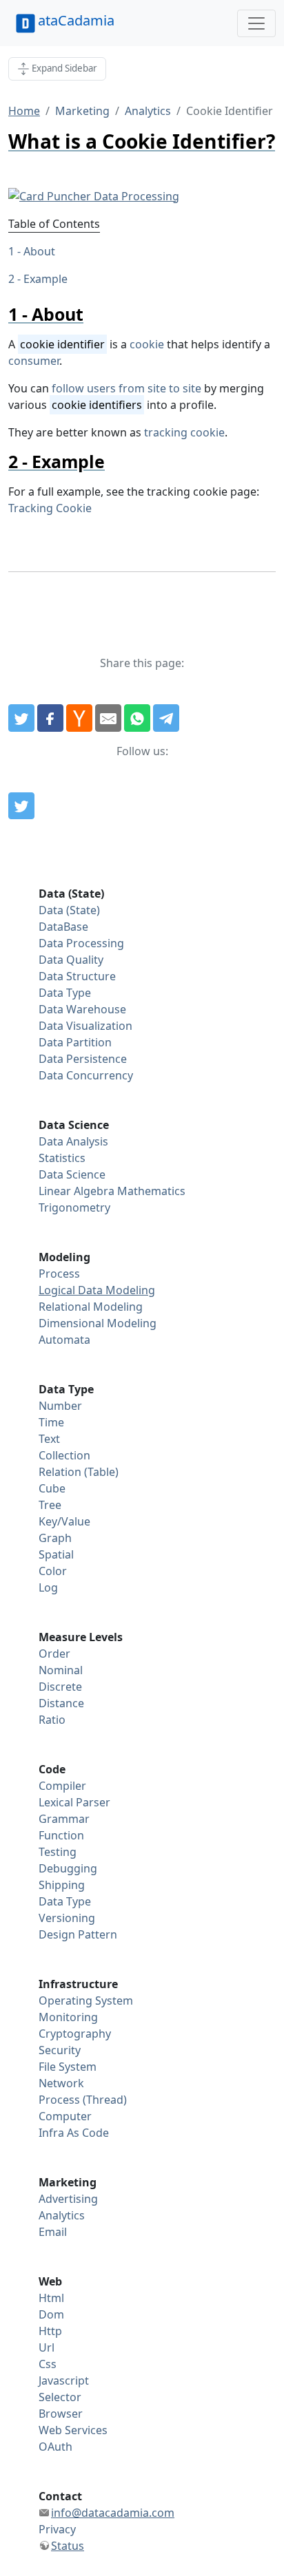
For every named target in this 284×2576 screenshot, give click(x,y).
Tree (50, 1505)
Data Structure (77, 976)
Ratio (52, 1720)
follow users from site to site (126, 388)
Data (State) (69, 910)
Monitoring (68, 2017)
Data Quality (71, 960)
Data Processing (81, 943)
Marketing (82, 111)
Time (51, 1422)
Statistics (62, 1158)
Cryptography (75, 2034)
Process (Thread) (83, 2100)
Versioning (67, 1918)
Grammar (64, 1819)
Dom (51, 2314)
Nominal (61, 1670)
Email (53, 2232)
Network (61, 2083)
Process (59, 1274)
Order (54, 1654)
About (39, 251)
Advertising (68, 2199)
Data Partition (75, 1042)
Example (45, 279)
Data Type (65, 993)
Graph (55, 1538)
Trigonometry (74, 1207)
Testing (58, 1852)
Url (47, 2347)
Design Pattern (78, 1934)
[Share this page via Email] (108, 718)
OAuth (55, 2447)
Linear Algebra (77, 1191)
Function (61, 1835)
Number (60, 1406)
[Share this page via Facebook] (50, 718)
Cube (52, 1488)
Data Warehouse (82, 1009)
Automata (64, 1340)
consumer (34, 361)
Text (49, 1439)
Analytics (148, 111)
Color (53, 1571)
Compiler (62, 1786)
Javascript (64, 2380)
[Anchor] (92, 314)
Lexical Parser (74, 1802)
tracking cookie (184, 432)
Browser (61, 2414)
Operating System (86, 2000)
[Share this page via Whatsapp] (137, 718)
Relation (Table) (79, 1472)
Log (48, 1587)
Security (60, 2050)
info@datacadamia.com (113, 2513)
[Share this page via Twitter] (21, 718)
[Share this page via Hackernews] (79, 718)
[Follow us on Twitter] (21, 806)
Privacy (57, 2529)
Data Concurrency (86, 1075)
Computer (65, 2116)
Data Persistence (83, 1059)
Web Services (73, 2430)
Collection (64, 1455)
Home (24, 111)
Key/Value (64, 1521)
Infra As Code (74, 2133)
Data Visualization (85, 1026)
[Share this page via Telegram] (166, 718)
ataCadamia (76, 20)
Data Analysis (73, 1141)
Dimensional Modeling (98, 1323)
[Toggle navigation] (256, 23)
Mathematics (151, 1191)
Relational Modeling (91, 1307)
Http (50, 2331)
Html (51, 2298)
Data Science (72, 1174)
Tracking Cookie (50, 508)
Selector (60, 2397)
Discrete (60, 1687)
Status (68, 2546)
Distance (61, 1703)
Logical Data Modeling (97, 1290)
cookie (147, 344)
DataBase (63, 927)
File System (68, 2067)
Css (48, 2364)
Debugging (68, 1868)
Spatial (56, 1554)
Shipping (62, 1885)
